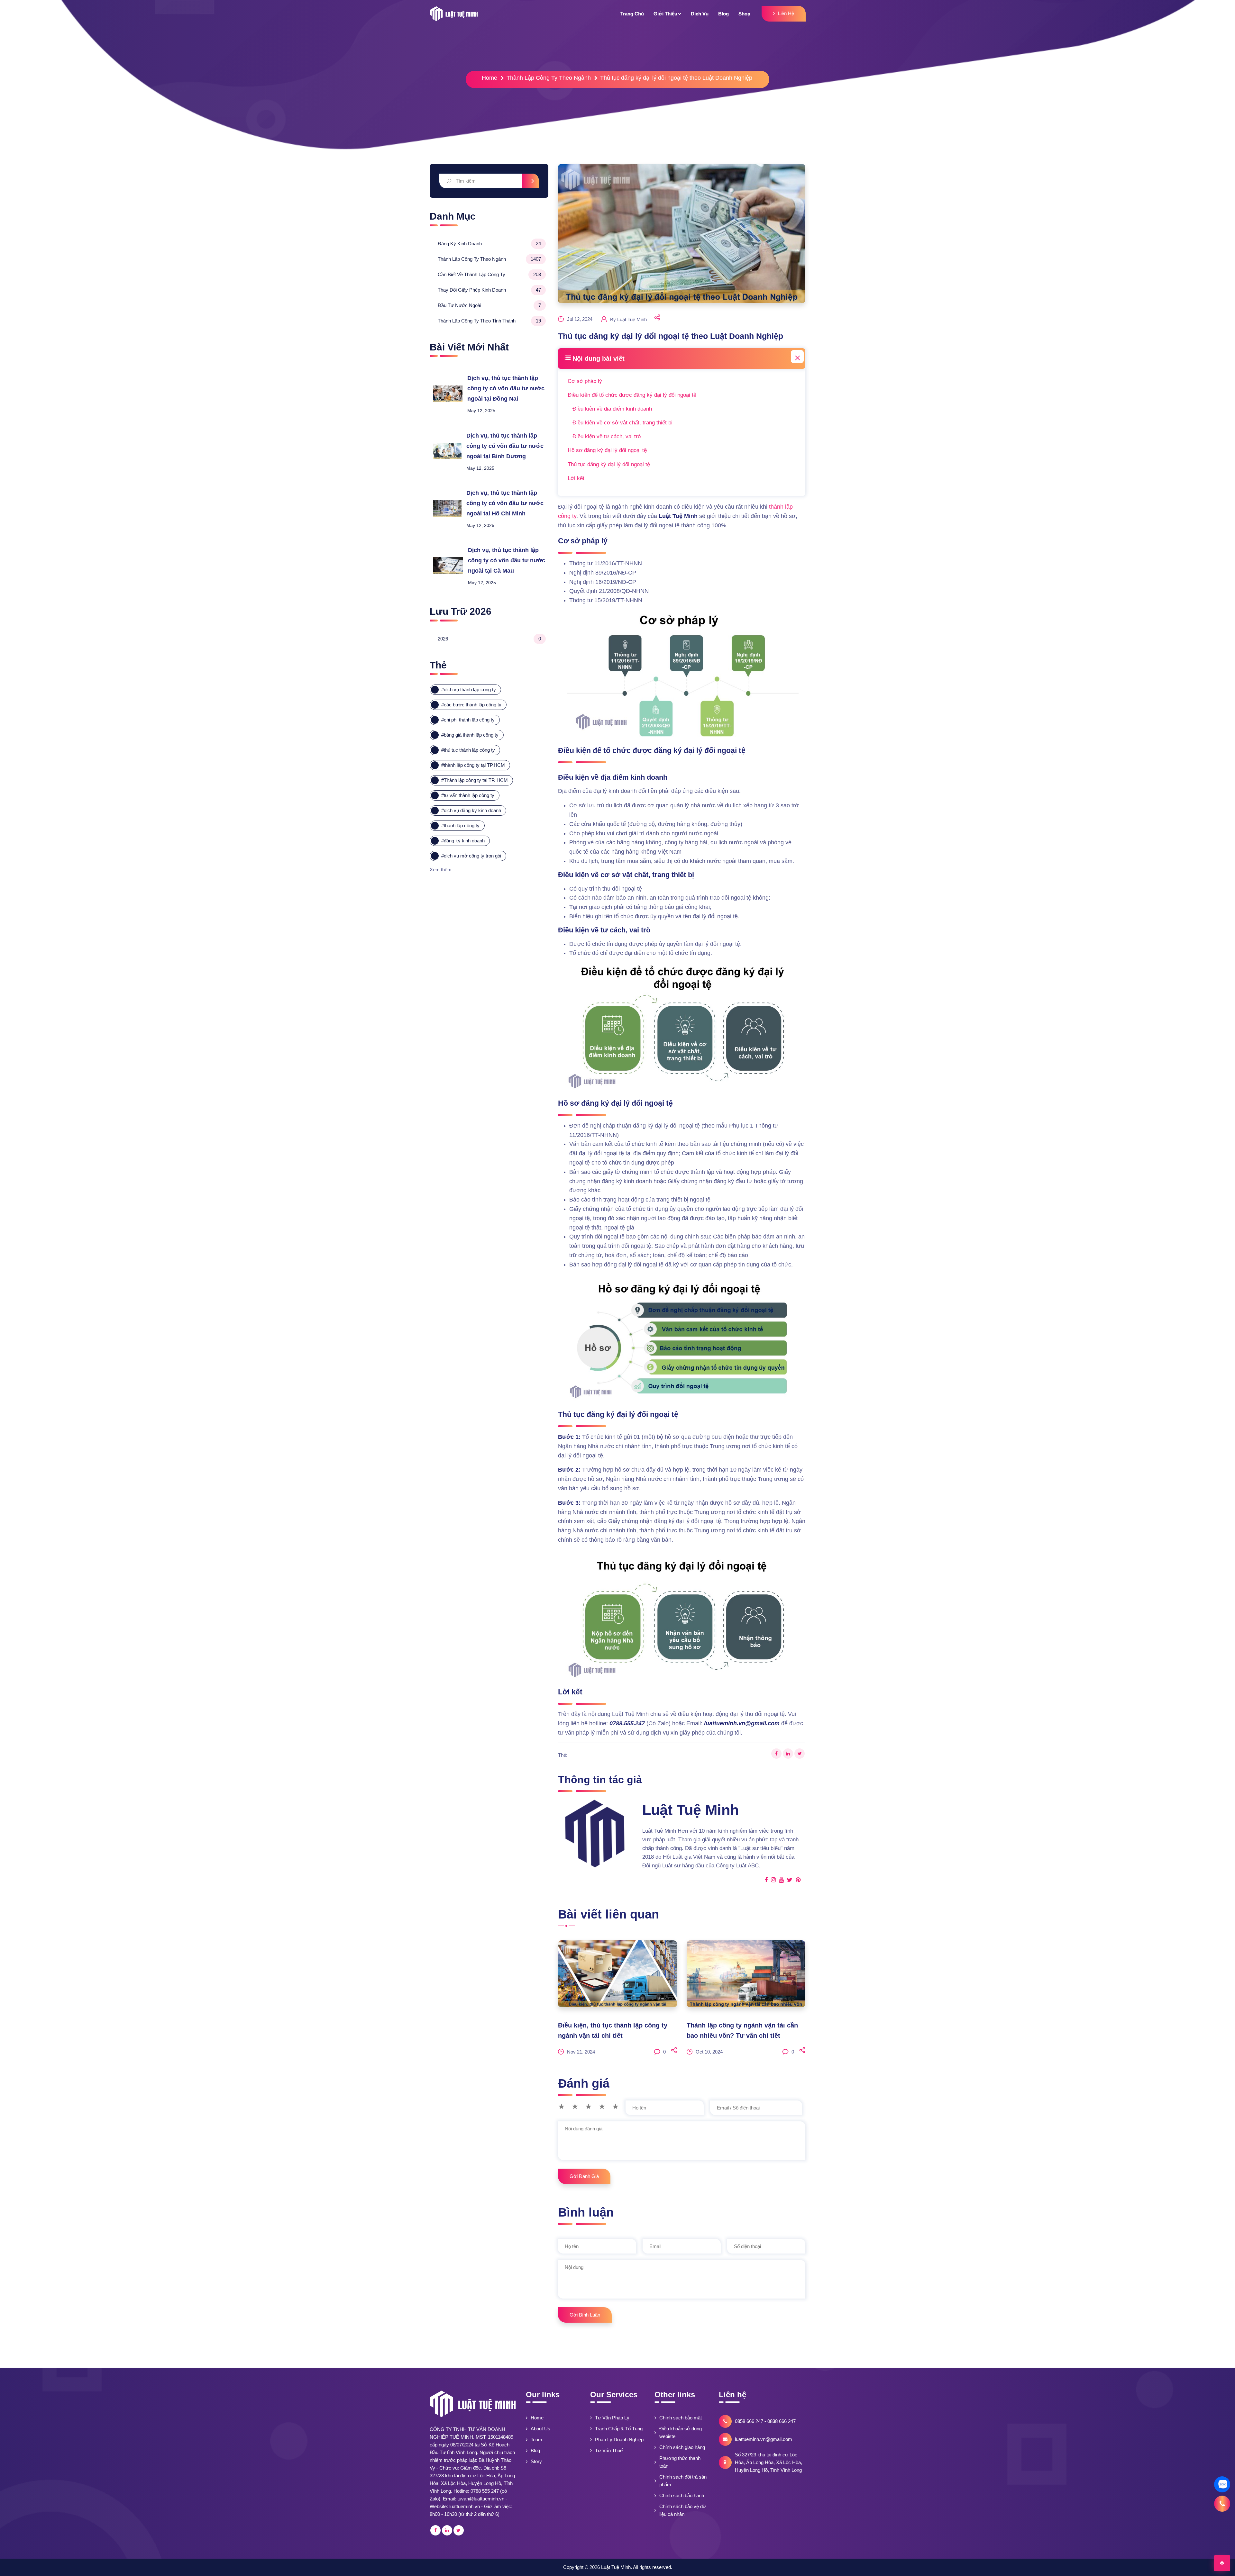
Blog (535, 2450)
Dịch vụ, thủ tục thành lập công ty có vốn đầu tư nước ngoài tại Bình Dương (505, 446)
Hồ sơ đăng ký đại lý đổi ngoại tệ (607, 450)
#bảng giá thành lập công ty (470, 735)
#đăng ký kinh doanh (463, 841)
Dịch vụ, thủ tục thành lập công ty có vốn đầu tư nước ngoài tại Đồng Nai (506, 389)
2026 (489, 639)
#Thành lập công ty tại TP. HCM (475, 780)
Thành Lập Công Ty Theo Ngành (549, 78)
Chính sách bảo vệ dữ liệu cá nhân (683, 2510)
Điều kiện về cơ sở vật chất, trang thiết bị (622, 423)
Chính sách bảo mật (681, 2418)
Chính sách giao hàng (682, 2447)
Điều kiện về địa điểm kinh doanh (612, 409)
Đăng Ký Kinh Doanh (489, 244)
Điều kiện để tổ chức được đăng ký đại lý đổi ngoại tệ (632, 395)
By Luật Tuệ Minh (628, 319)
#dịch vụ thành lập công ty (469, 690)
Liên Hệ (786, 13)
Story (536, 2461)
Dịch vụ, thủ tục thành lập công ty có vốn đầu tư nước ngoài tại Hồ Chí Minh (505, 503)
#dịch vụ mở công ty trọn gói (471, 856)
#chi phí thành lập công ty (468, 720)
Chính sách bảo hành (682, 2495)
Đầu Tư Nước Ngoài (489, 305)
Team (536, 2440)
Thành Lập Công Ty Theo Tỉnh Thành (489, 321)
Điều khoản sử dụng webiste (681, 2432)
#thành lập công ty (460, 826)
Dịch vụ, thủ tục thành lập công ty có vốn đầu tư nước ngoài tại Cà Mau (507, 561)
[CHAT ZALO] (1222, 2484)
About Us (540, 2429)
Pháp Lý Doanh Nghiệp (619, 2440)
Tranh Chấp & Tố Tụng (619, 2429)
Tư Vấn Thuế (609, 2450)
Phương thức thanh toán (680, 2462)
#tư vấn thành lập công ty (468, 796)
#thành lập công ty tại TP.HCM (473, 765)
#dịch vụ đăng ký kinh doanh (471, 811)
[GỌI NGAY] (1222, 2504)
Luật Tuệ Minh (616, 2567)
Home (489, 78)
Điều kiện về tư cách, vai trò (607, 436)
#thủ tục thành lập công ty (468, 750)
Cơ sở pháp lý (585, 381)
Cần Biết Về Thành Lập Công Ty (489, 274)
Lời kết (576, 478)
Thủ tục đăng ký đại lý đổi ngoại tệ (609, 464)
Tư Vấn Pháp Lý (612, 2418)
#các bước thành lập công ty (471, 705)
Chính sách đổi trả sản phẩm (683, 2481)
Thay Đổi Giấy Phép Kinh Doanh (489, 290)
